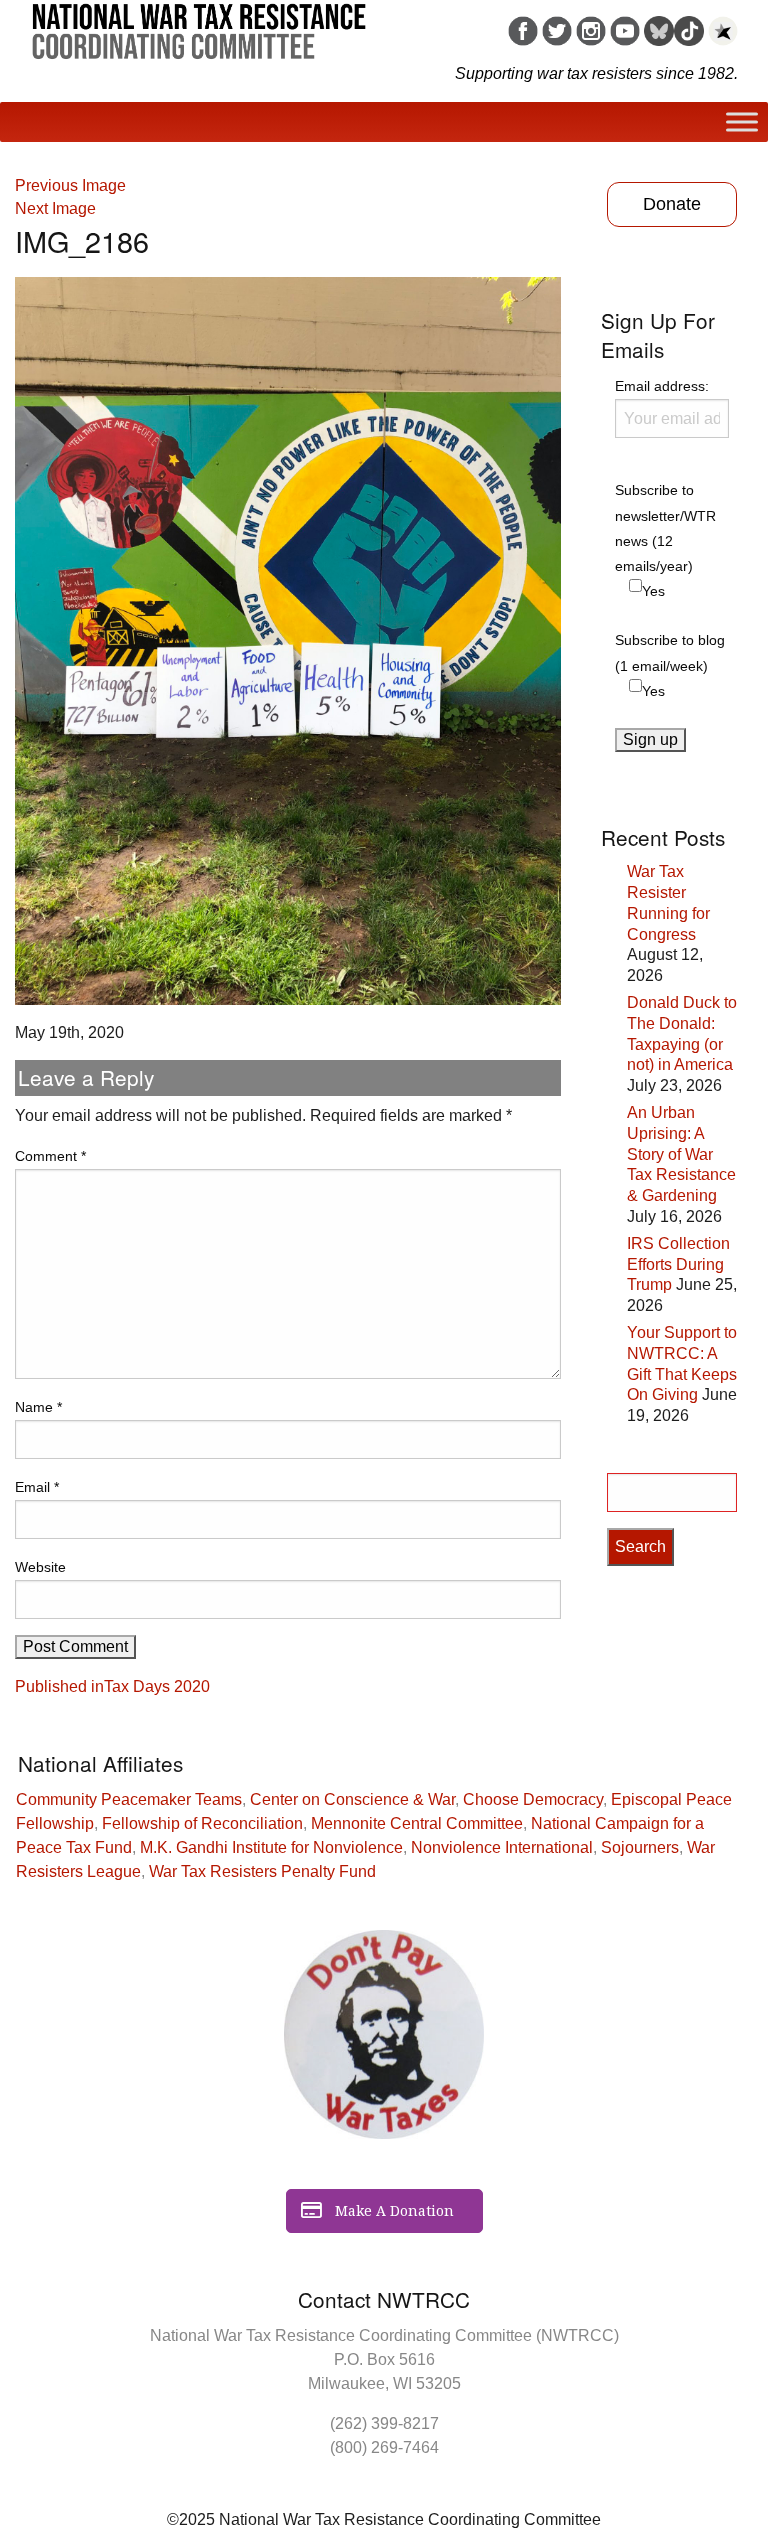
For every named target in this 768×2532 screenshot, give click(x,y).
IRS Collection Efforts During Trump (678, 1264)
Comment (50, 1156)
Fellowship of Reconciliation (202, 1823)
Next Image (55, 208)
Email (37, 1487)
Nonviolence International (502, 1847)
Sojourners (640, 1847)
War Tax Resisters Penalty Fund (262, 1871)
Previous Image (70, 185)
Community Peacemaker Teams (129, 1799)
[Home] (199, 24)
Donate (672, 204)
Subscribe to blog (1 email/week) (670, 652)
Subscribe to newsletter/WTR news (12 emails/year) (665, 528)
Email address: (662, 386)
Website (40, 1567)
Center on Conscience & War (352, 1799)
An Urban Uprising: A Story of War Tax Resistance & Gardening (681, 1154)
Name (38, 1407)
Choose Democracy (533, 1799)
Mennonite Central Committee (417, 1823)
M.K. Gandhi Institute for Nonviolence (271, 1847)
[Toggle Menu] (742, 121)
